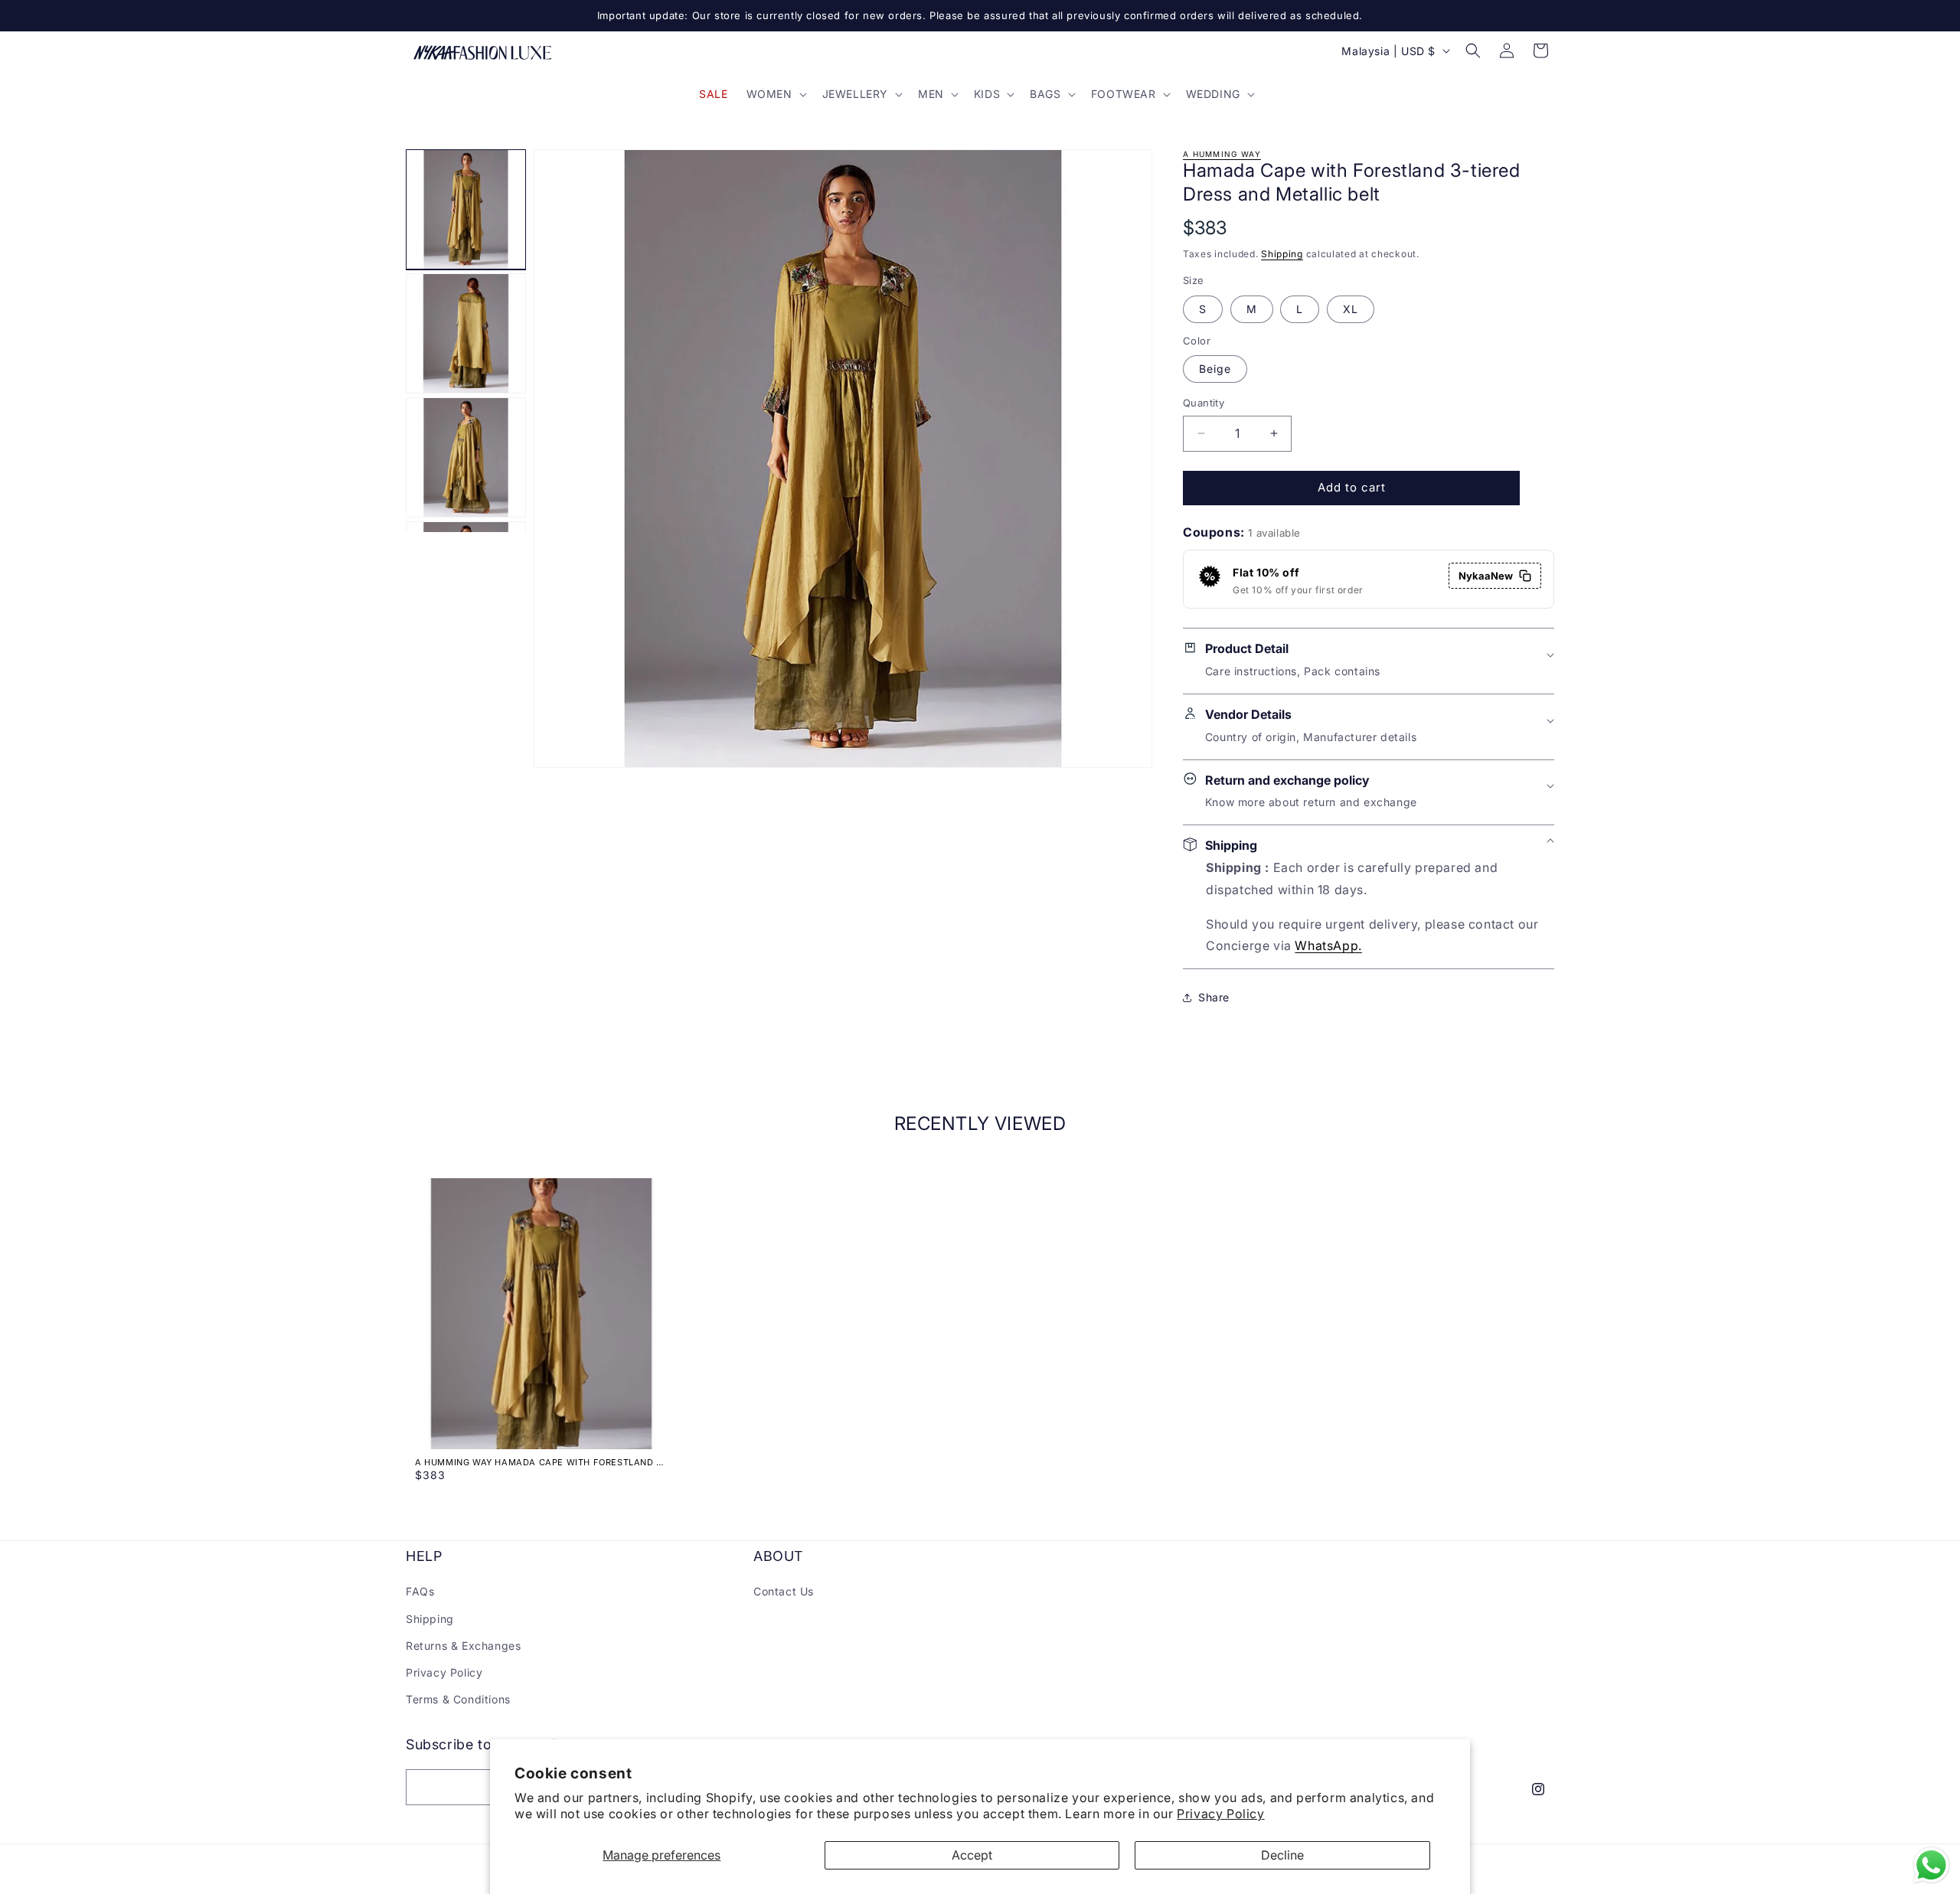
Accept (972, 1855)
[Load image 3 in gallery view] (466, 457)
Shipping (1282, 254)
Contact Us (784, 1591)
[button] (775, 94)
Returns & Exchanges (463, 1646)
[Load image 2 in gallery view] (466, 333)
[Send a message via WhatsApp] (1931, 1865)
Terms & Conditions (458, 1699)
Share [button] (1214, 997)
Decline (1282, 1855)
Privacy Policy (1220, 1814)
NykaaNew (1486, 576)
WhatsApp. (1328, 945)
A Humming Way (1222, 154)
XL (1351, 309)
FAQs (420, 1591)
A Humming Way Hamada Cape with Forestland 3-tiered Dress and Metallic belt (541, 1462)
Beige (1215, 369)
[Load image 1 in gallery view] (466, 209)
